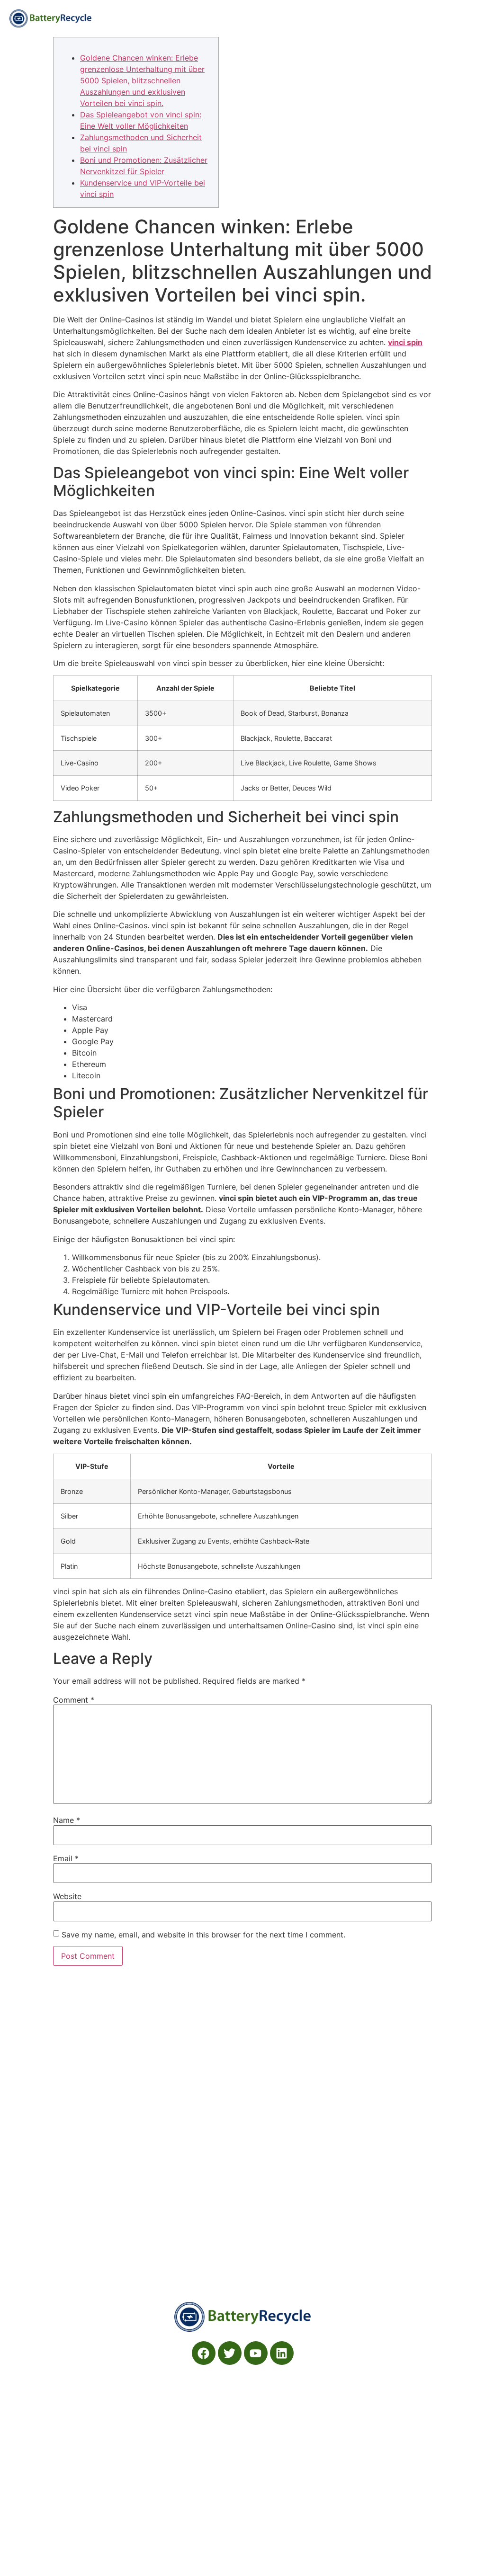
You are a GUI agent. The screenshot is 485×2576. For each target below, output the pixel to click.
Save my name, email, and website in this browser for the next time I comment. (203, 1935)
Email (66, 1858)
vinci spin (405, 342)
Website (67, 1896)
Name (67, 1820)
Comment (74, 1700)
